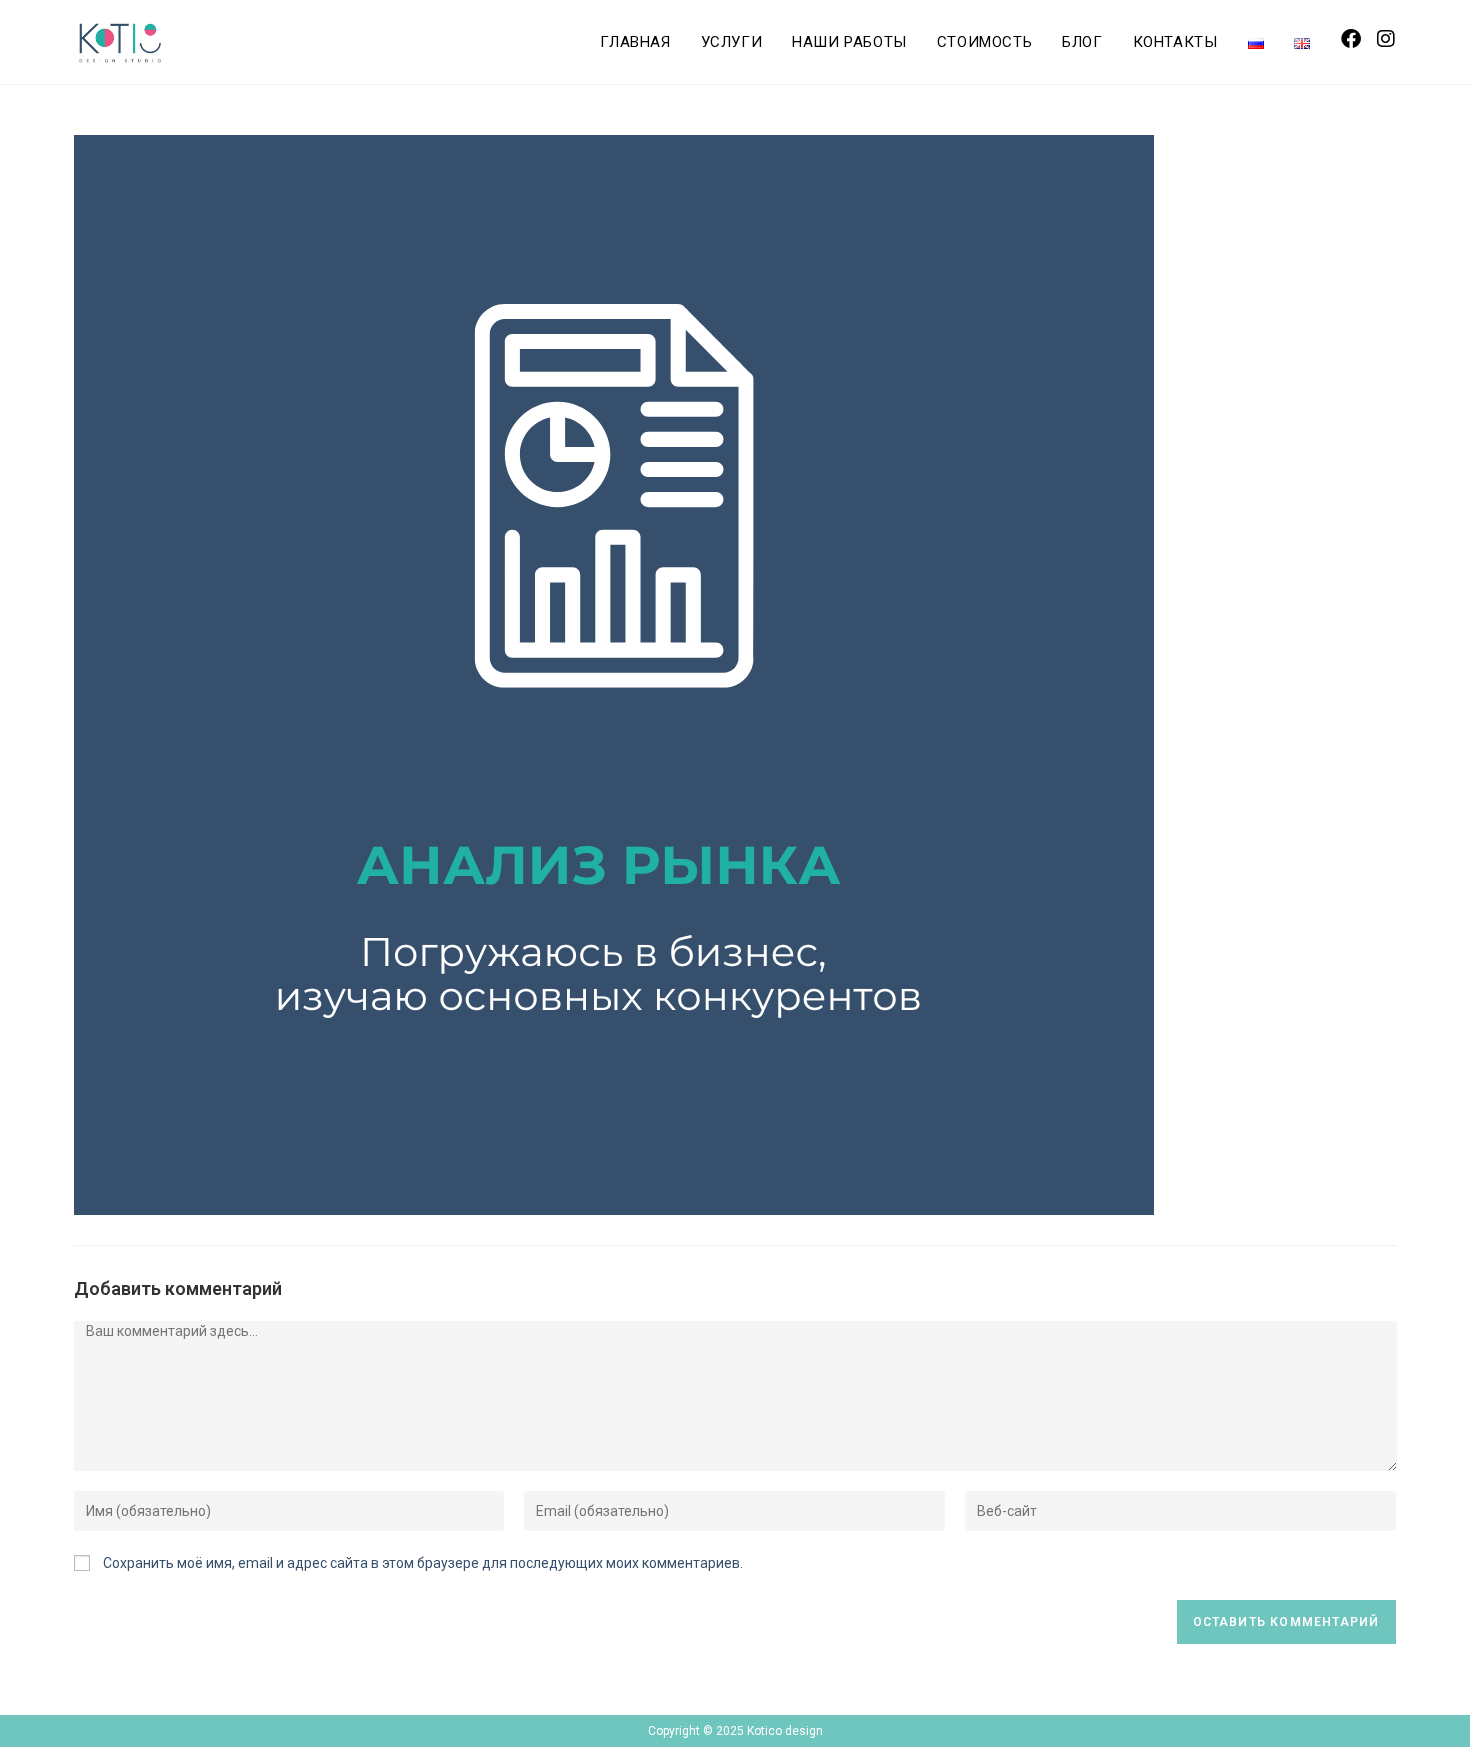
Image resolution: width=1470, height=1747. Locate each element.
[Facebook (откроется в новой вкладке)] (1351, 39)
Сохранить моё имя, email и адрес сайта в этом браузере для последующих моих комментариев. (423, 1563)
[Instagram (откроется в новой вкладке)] (1386, 39)
